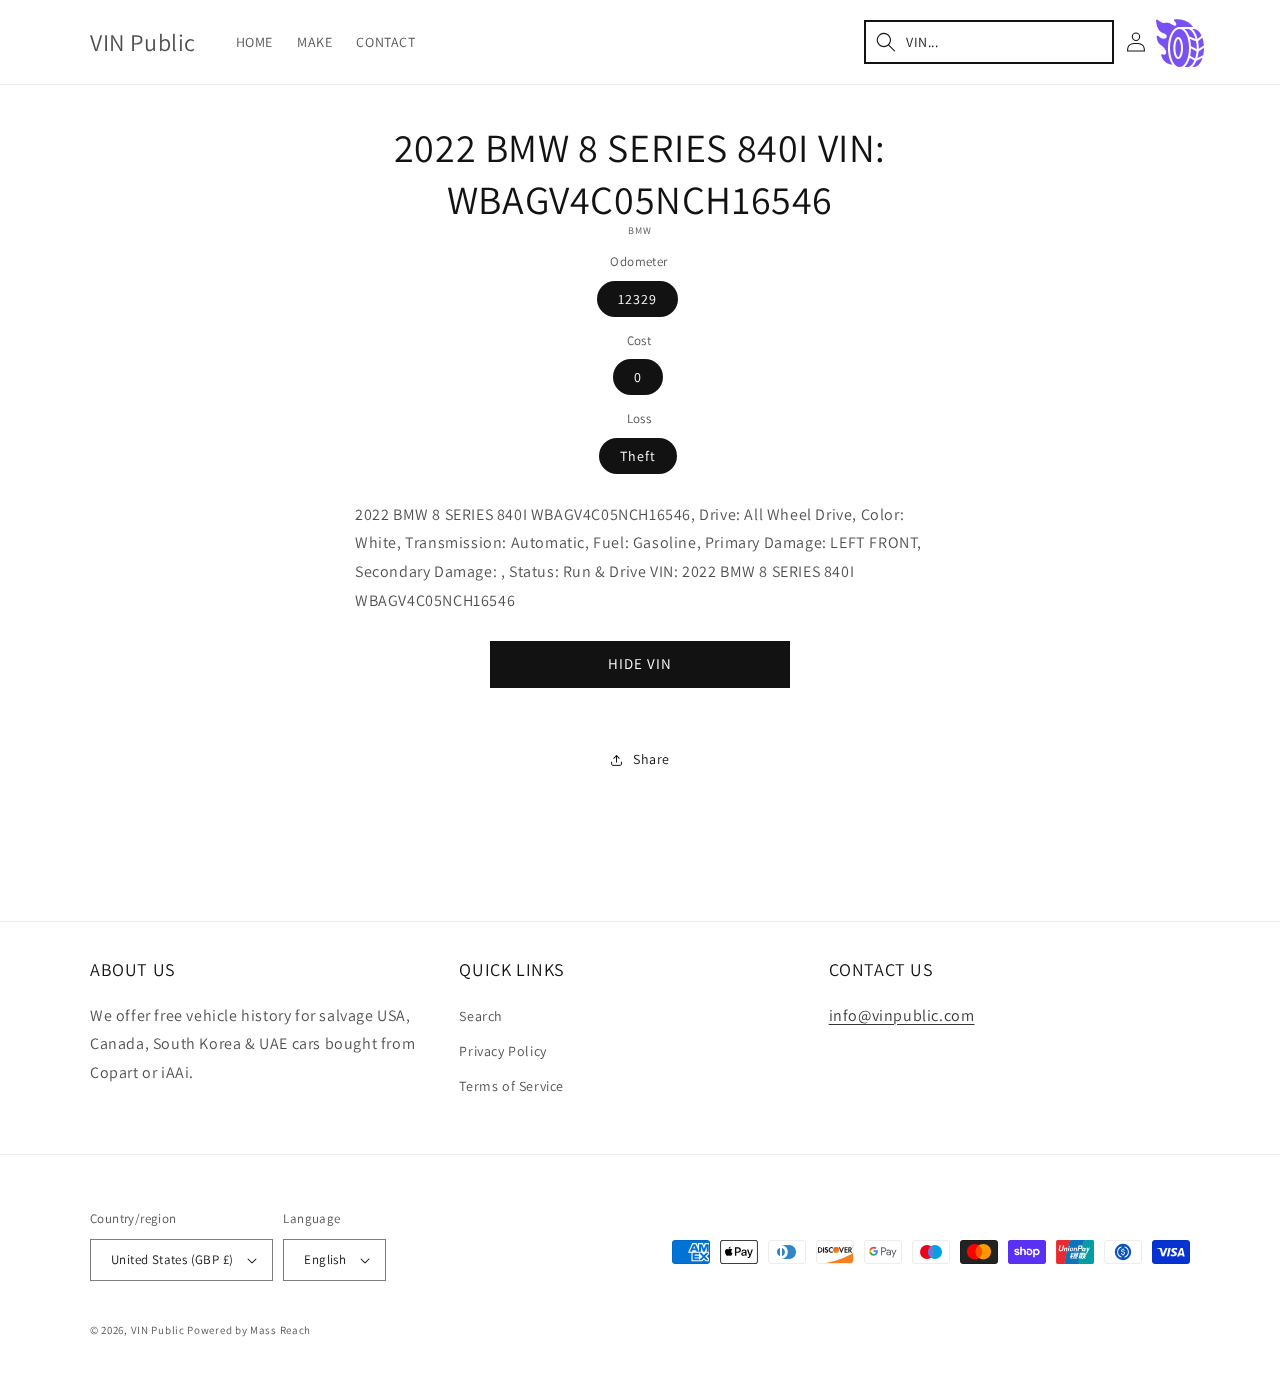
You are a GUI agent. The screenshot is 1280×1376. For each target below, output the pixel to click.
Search (481, 1016)
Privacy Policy (502, 1051)
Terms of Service (511, 1086)
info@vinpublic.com (902, 1015)
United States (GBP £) (172, 1259)
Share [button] (651, 759)
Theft (638, 456)
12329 (637, 299)
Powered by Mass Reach (249, 1330)
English (325, 1259)
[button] (989, 42)
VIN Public (158, 1330)
